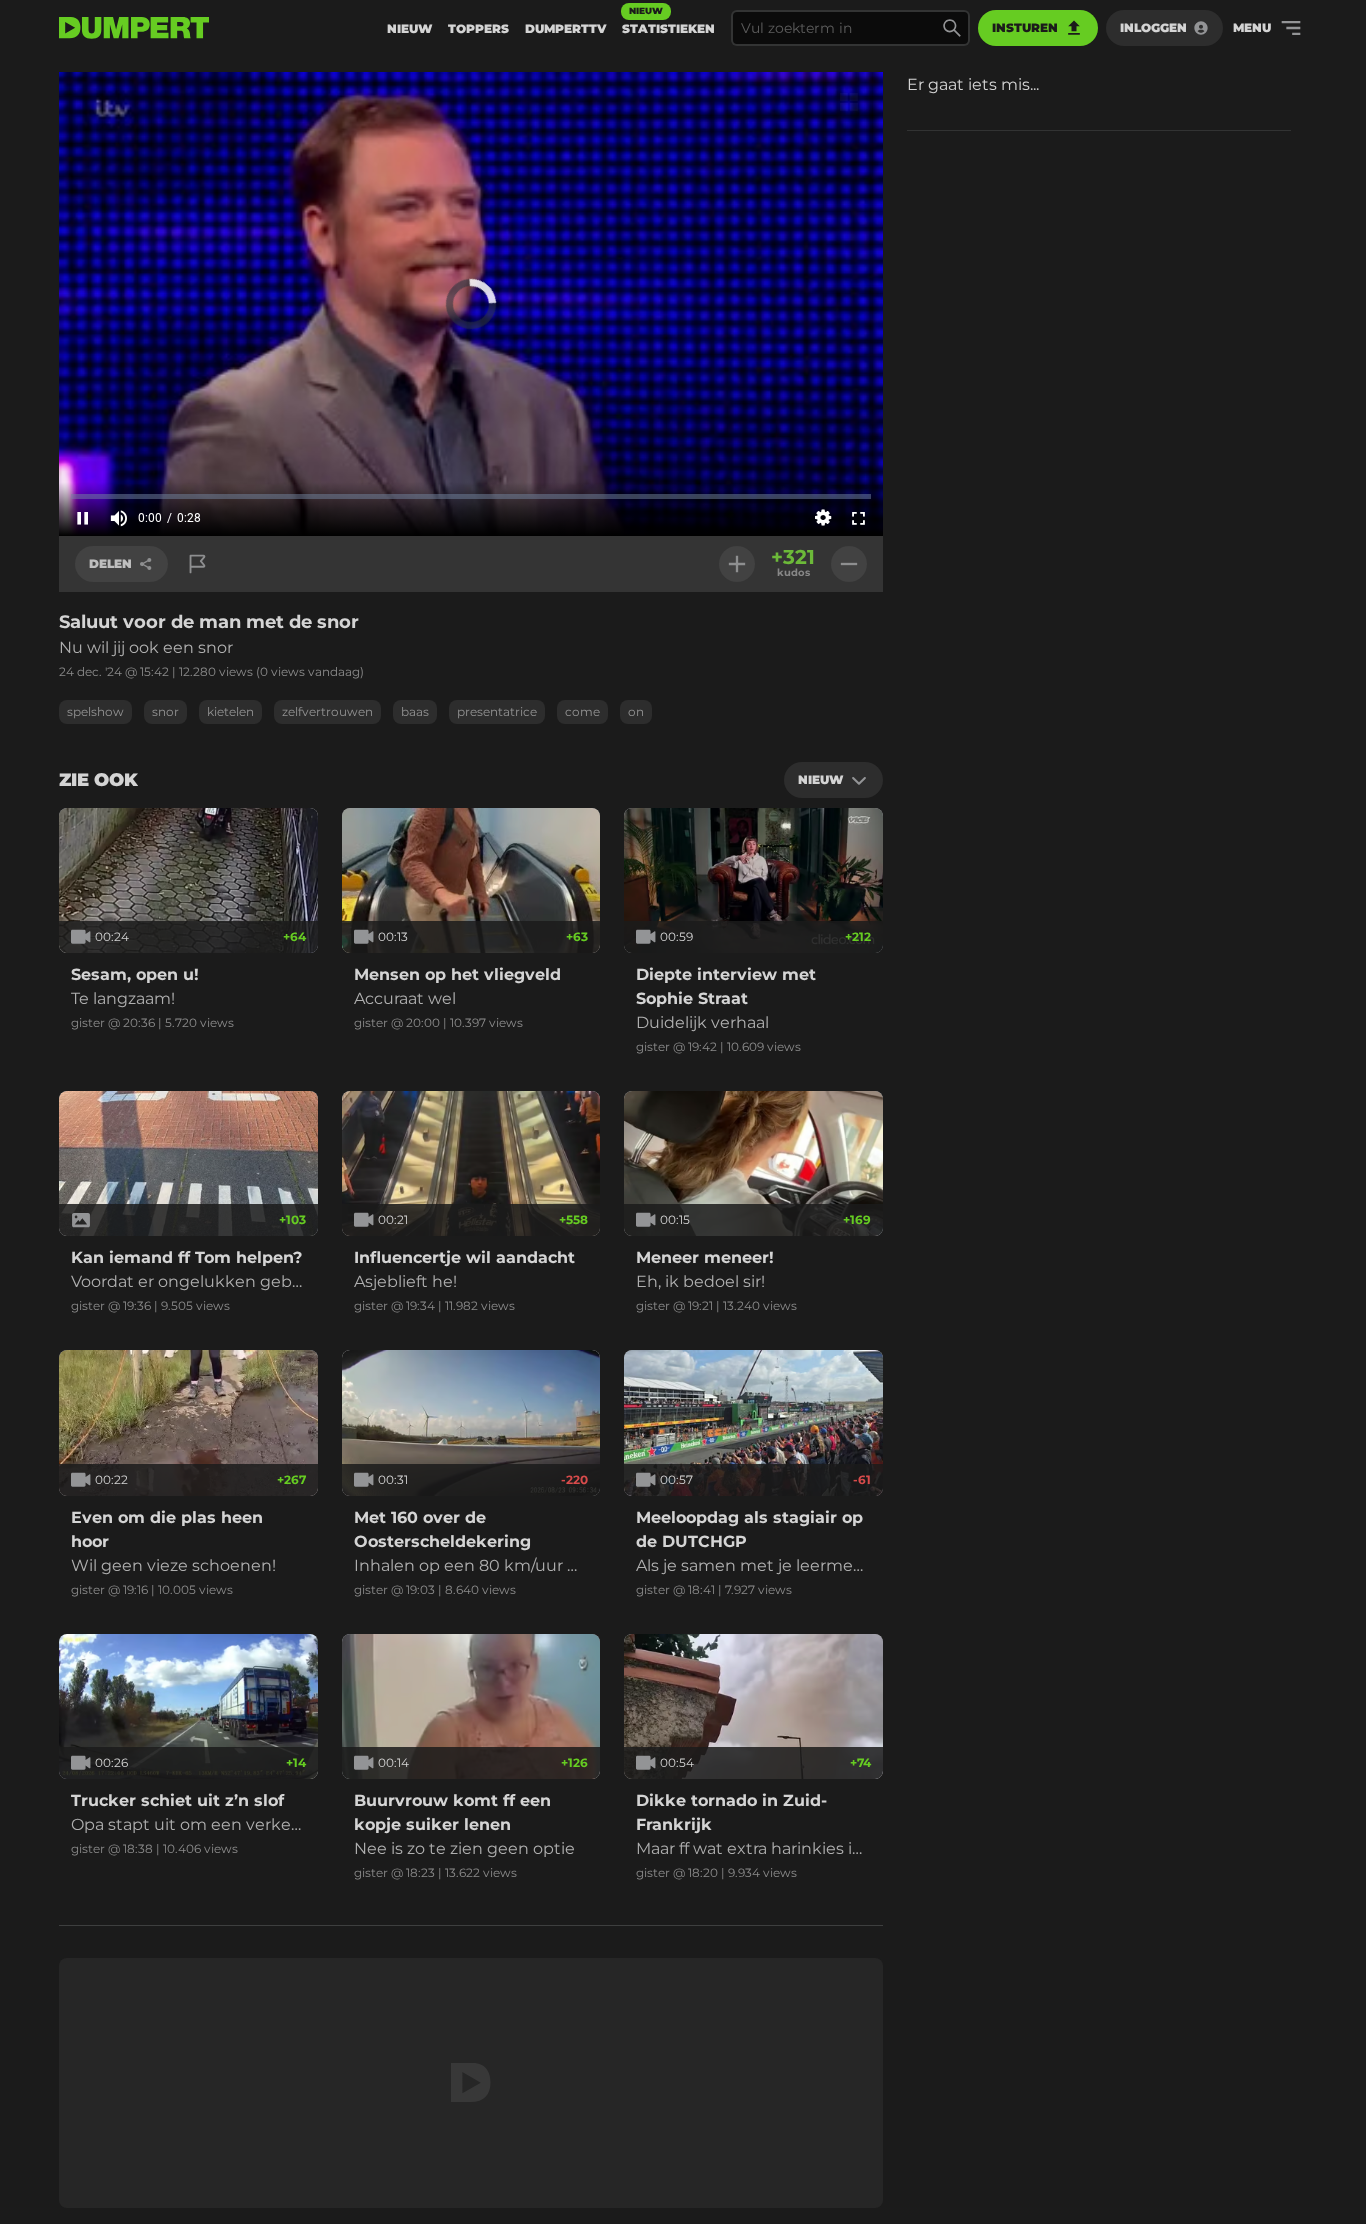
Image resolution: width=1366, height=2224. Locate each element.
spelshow (95, 711)
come (582, 711)
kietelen (230, 711)
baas (415, 711)
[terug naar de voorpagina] (134, 28)
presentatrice (497, 711)
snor (165, 711)
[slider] (471, 496)
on (636, 711)
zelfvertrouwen (327, 711)
